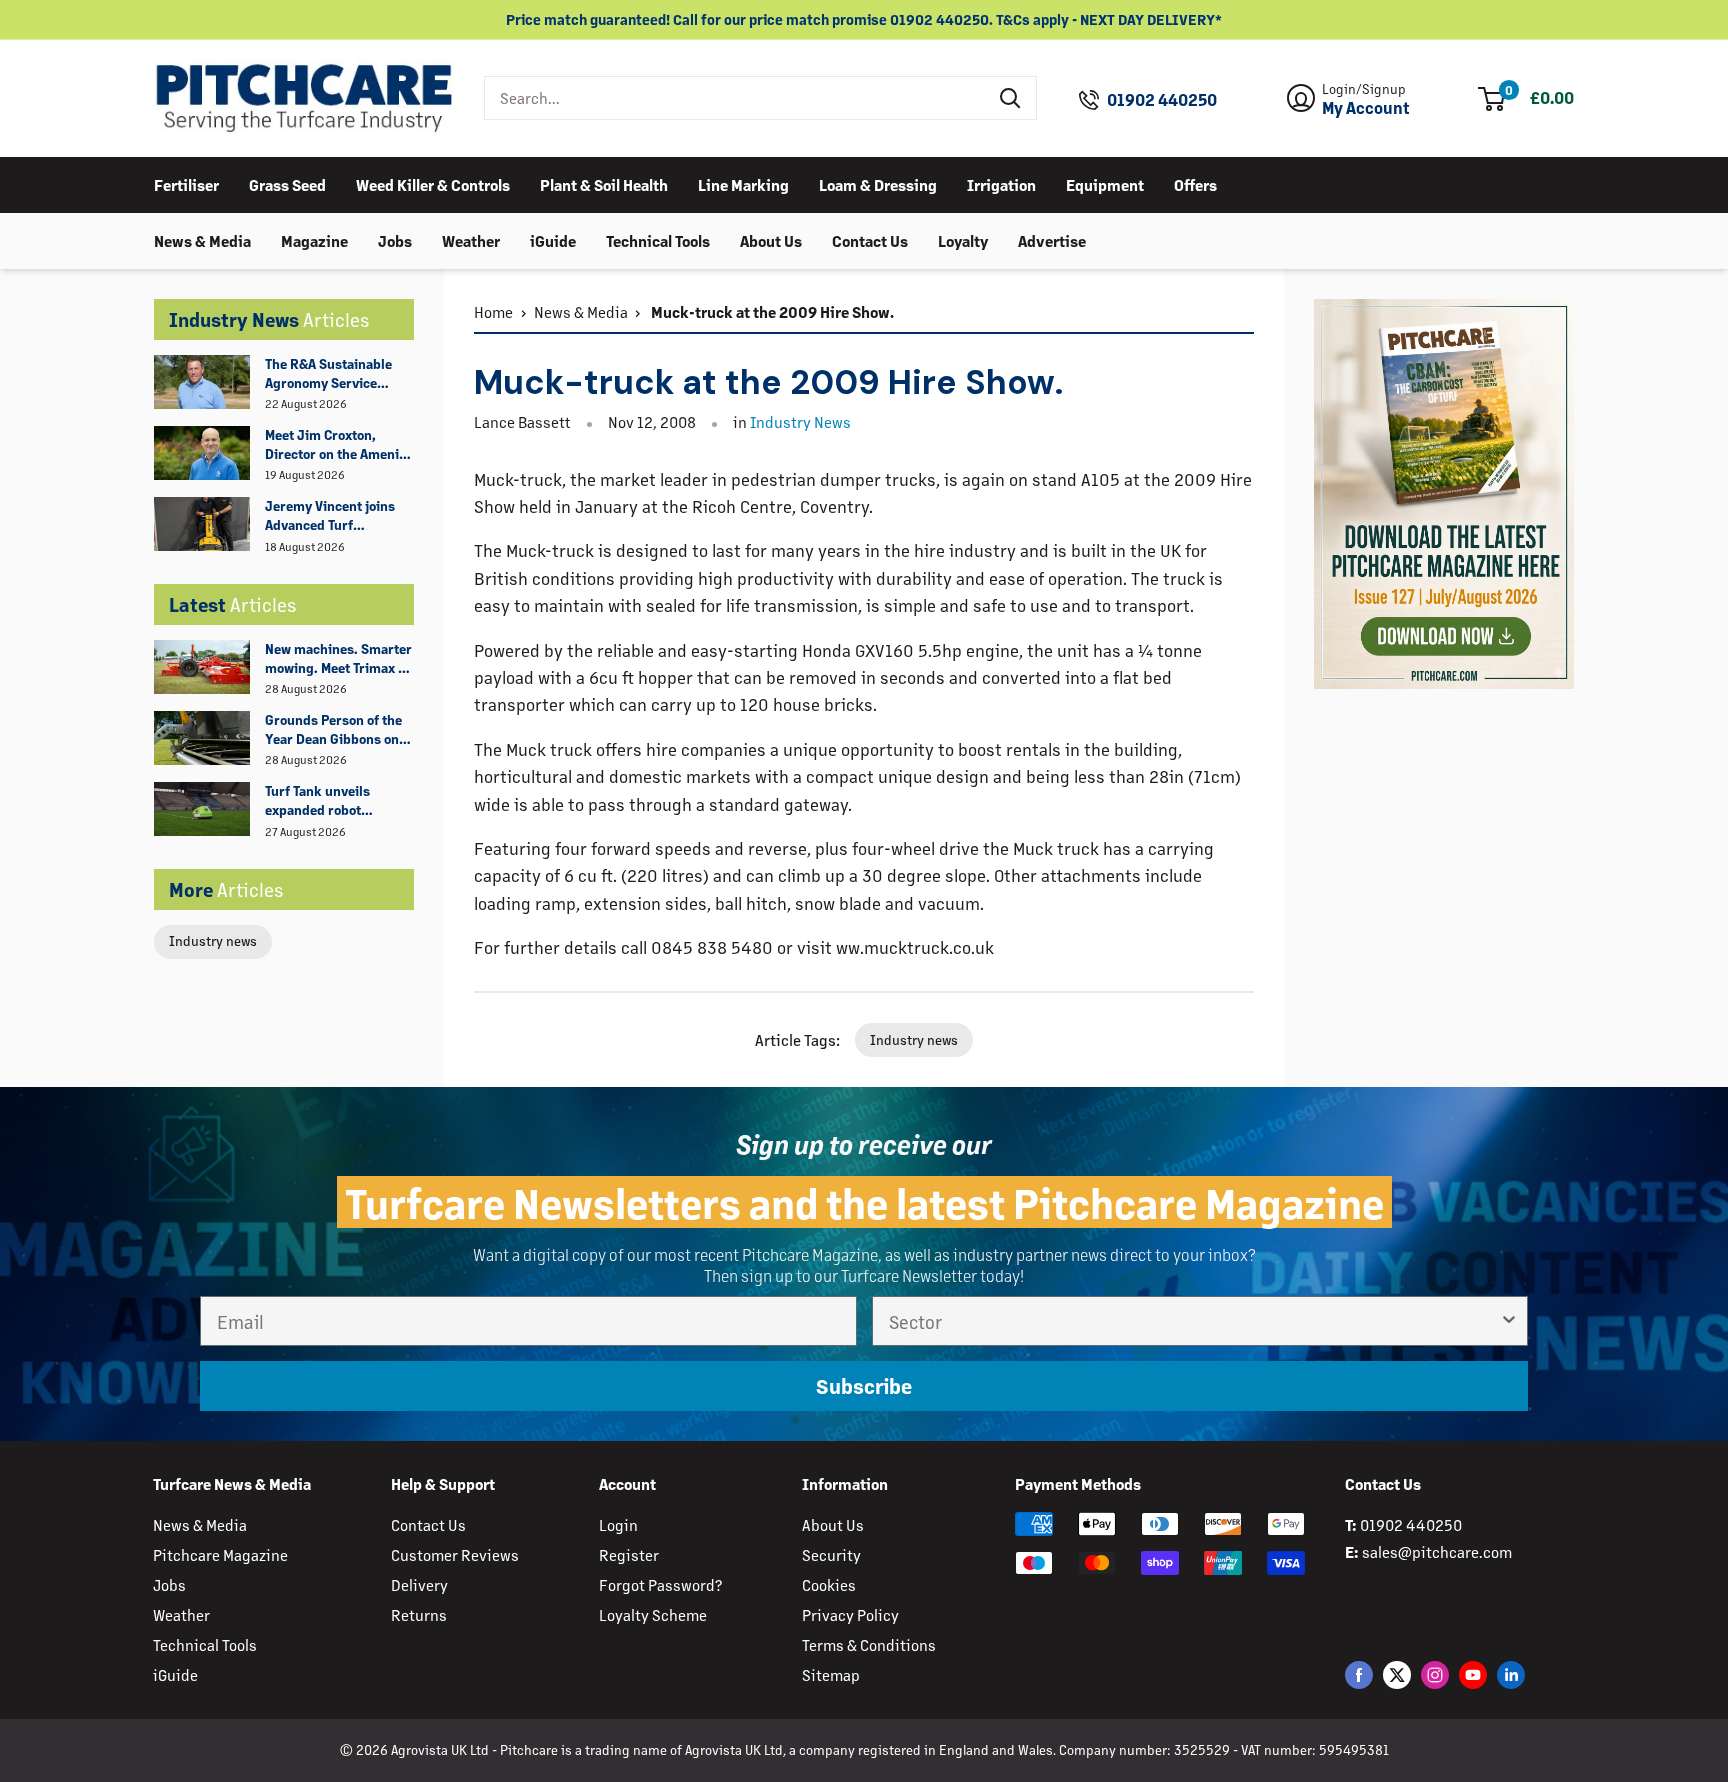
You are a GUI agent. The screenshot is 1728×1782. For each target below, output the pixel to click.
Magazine (314, 239)
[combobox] (735, 98)
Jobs (395, 239)
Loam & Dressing (878, 183)
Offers (1195, 183)
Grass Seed (287, 183)
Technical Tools (658, 239)
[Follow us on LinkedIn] (1511, 1674)
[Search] (1011, 98)
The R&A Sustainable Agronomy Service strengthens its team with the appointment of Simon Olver (338, 374)
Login (618, 1524)
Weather (471, 239)
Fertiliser (186, 183)
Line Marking (743, 183)
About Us (771, 239)
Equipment (1105, 183)
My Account (1366, 108)
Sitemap (831, 1674)
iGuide (553, 239)
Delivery (419, 1584)
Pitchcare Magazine (220, 1554)
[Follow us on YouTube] (1473, 1674)
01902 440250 (1162, 100)
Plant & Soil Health (604, 183)
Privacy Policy (850, 1614)
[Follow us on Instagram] (1435, 1674)
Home (493, 311)
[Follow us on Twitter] (1397, 1674)
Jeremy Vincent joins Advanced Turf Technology (330, 516)
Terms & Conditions (869, 1644)
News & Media (202, 239)
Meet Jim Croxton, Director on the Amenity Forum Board (338, 445)
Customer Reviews (455, 1554)
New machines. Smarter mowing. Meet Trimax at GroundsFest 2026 (338, 659)
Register (629, 1554)
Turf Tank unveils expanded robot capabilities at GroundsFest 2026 (322, 801)
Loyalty (963, 239)
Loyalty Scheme (653, 1614)
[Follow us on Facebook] (1359, 1674)
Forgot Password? (660, 1584)
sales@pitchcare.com (1437, 1551)
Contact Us (870, 239)
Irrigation (1001, 183)
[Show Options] (1509, 1321)
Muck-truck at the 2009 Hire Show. (771, 311)
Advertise (1052, 239)
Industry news (213, 940)
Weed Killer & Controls (433, 183)
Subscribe (864, 1386)
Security (831, 1554)
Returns (419, 1614)
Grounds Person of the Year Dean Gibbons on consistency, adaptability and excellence (333, 730)
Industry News (800, 421)
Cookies (829, 1584)
